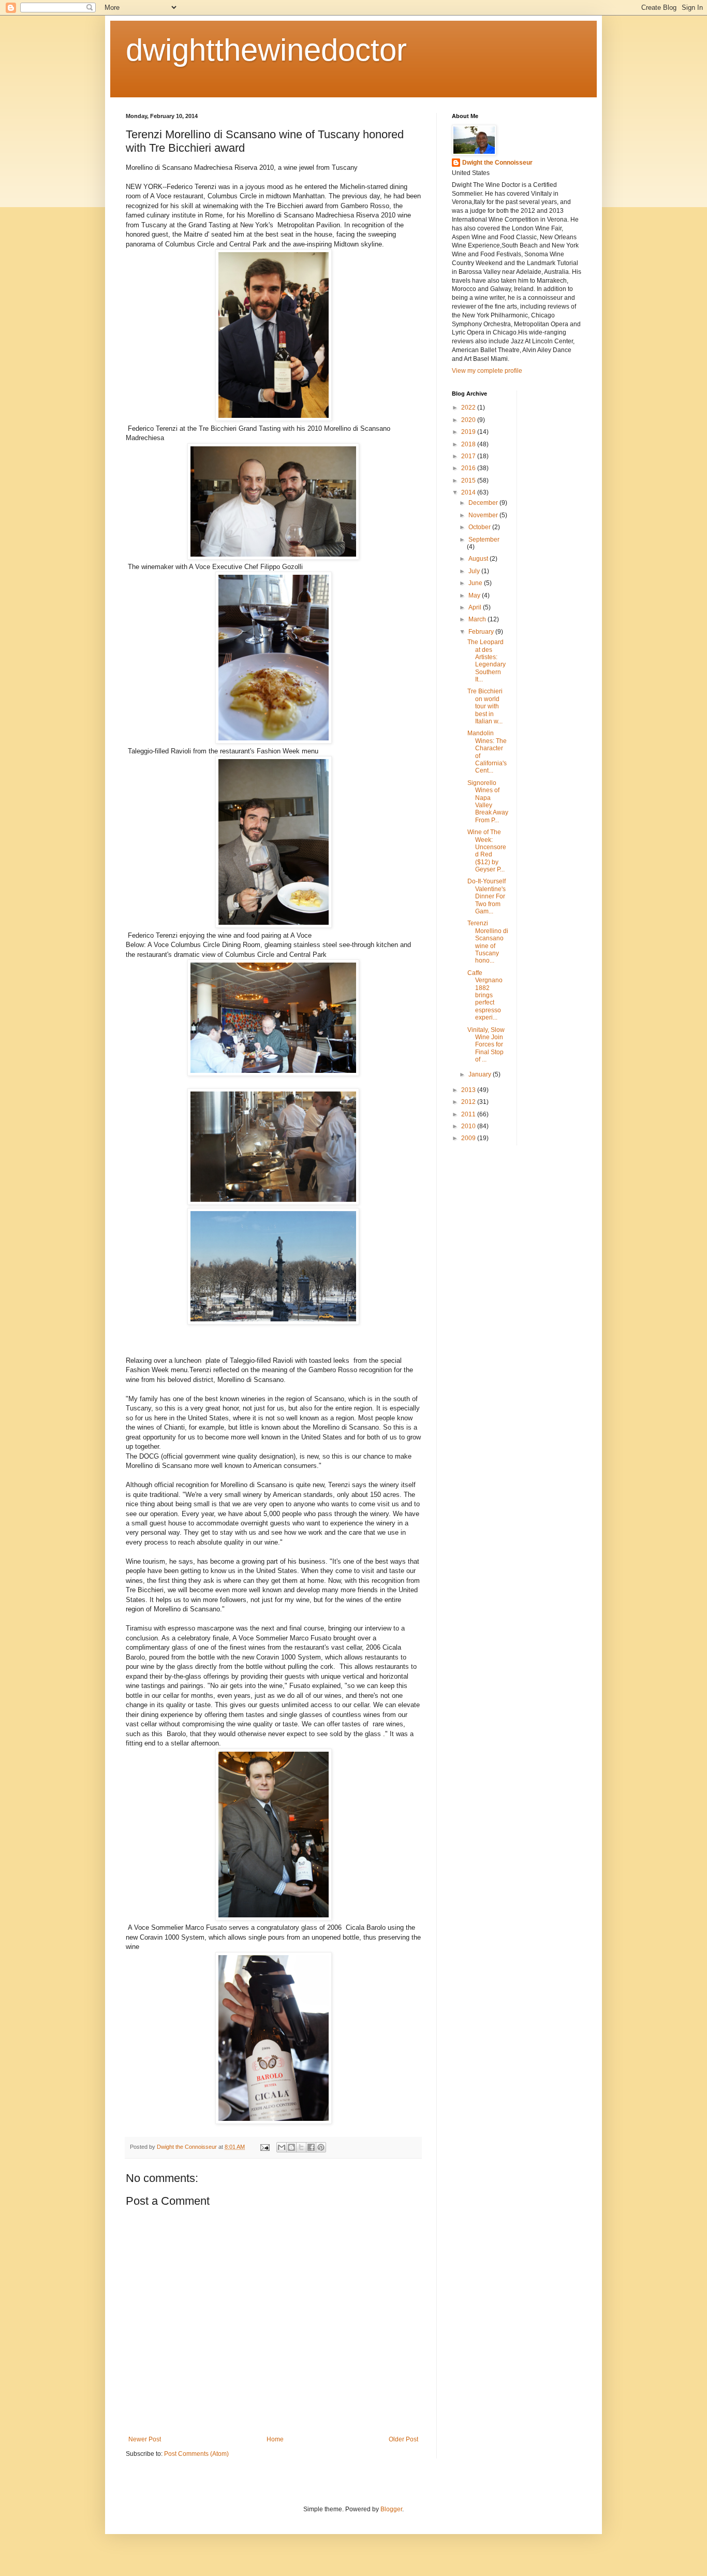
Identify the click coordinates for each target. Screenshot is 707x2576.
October (480, 527)
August (479, 559)
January (481, 1074)
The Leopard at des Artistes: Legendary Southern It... (487, 661)
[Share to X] (301, 2147)
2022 (469, 407)
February (482, 632)
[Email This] (282, 2147)
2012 (469, 1102)
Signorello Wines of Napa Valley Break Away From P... (488, 802)
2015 (469, 481)
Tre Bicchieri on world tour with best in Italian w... (485, 706)
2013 (469, 1090)
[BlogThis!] (291, 2147)
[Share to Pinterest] (321, 2147)
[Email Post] (264, 2147)
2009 (469, 1138)
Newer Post (145, 2439)
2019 (469, 432)
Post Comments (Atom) (196, 2454)
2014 (469, 492)
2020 (469, 420)
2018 (469, 444)
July (475, 571)
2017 (469, 456)
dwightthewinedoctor (266, 50)
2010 (469, 1126)
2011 (469, 1114)
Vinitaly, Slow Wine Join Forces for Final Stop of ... (486, 1045)
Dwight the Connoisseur (497, 163)
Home (275, 2439)
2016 (469, 468)
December (484, 503)
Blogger (391, 2509)
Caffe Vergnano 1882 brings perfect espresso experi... (485, 995)
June (476, 583)
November (484, 515)
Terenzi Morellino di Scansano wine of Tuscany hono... (488, 942)
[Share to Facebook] (311, 2147)
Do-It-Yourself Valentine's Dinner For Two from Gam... (487, 896)
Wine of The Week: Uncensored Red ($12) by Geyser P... (487, 851)
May (475, 595)
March (478, 619)
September (484, 540)
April (476, 607)
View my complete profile (487, 371)
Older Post (403, 2439)
